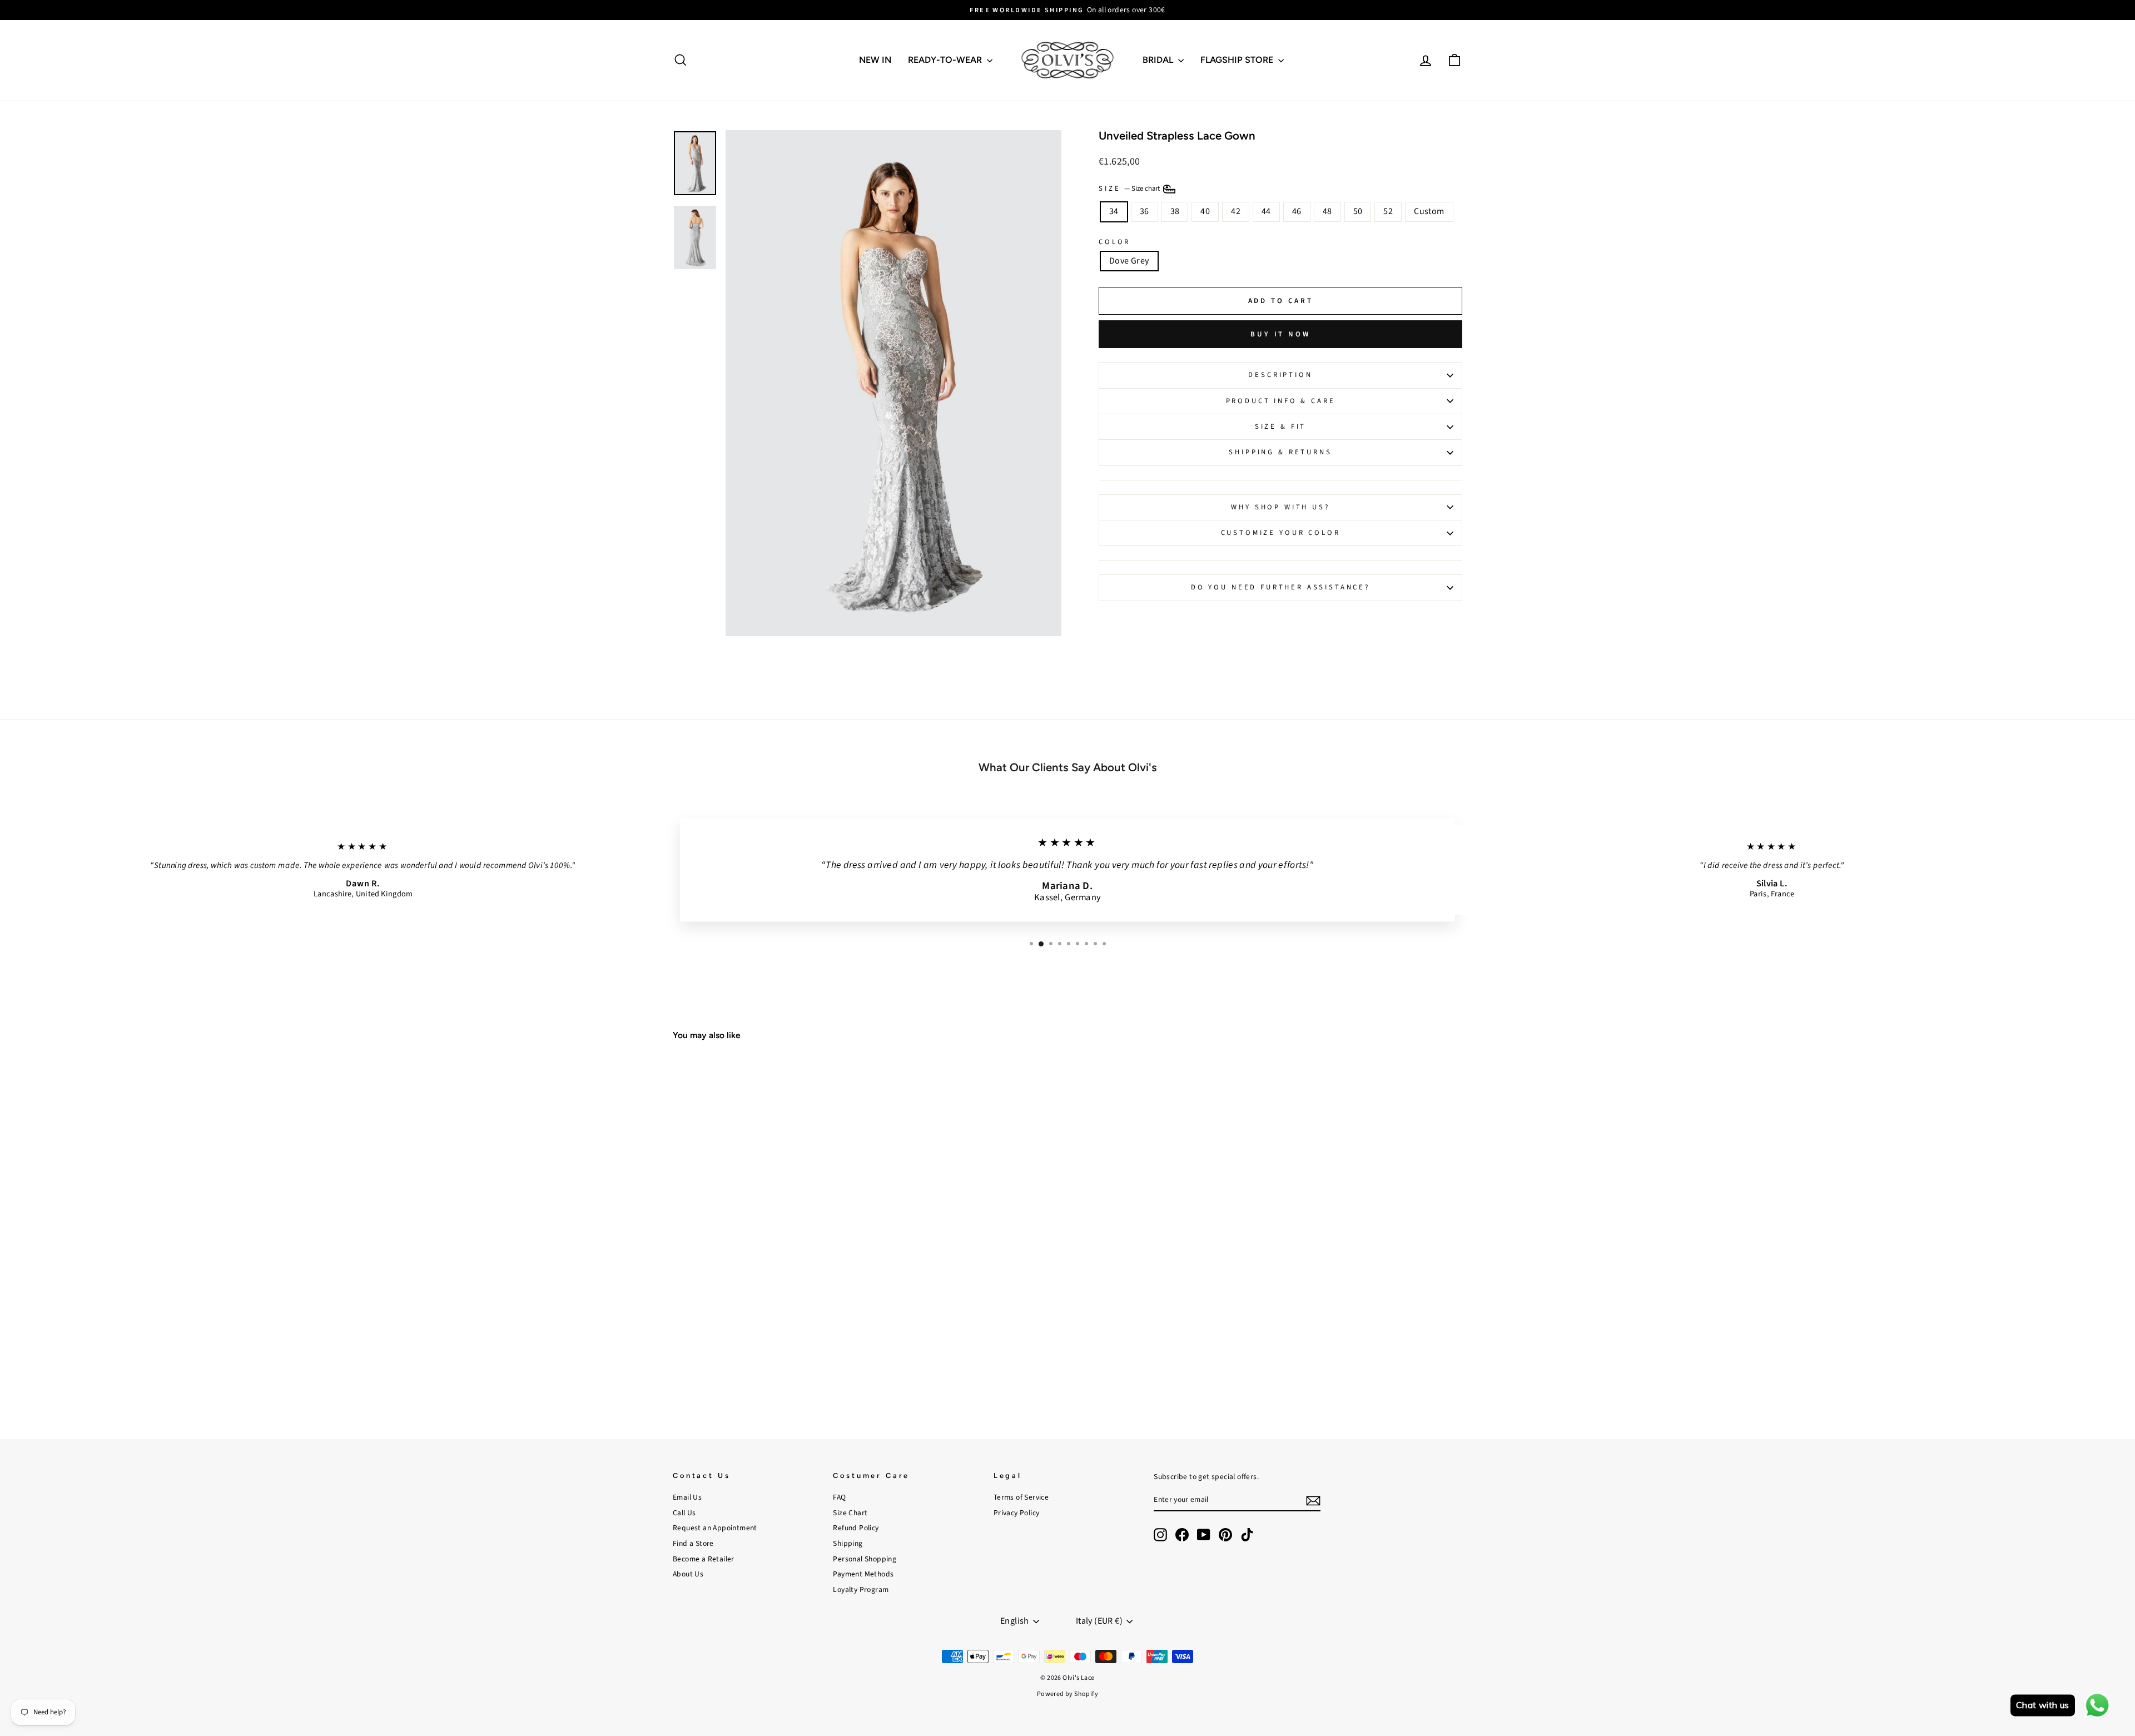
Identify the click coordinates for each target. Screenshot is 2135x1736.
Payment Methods (863, 1574)
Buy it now (1280, 334)
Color (1114, 242)
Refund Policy (856, 1528)
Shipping (848, 1543)
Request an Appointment (715, 1528)
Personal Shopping (865, 1559)
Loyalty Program (861, 1589)
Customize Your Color (1281, 533)
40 (1205, 211)
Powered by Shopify (1067, 1694)
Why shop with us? (1280, 507)
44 (1266, 211)
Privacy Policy (1017, 1513)
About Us (688, 1574)
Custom (1429, 211)
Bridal (1159, 60)
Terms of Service (1021, 1497)
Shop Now (767, 1339)
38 (1175, 211)
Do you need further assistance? (1280, 587)
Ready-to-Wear (946, 60)
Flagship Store (1238, 60)
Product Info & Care (1281, 401)
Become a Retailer (704, 1559)
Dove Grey (1129, 261)
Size (1130, 189)
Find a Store (693, 1543)
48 (1327, 211)
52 (1388, 211)
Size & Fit (1280, 426)
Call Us (684, 1513)
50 (1358, 211)
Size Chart (850, 1513)
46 (1297, 211)
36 (1145, 211)
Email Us (687, 1497)
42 (1236, 211)
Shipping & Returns (1280, 452)
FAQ (839, 1497)
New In (875, 60)
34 (1114, 211)
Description (1280, 375)
